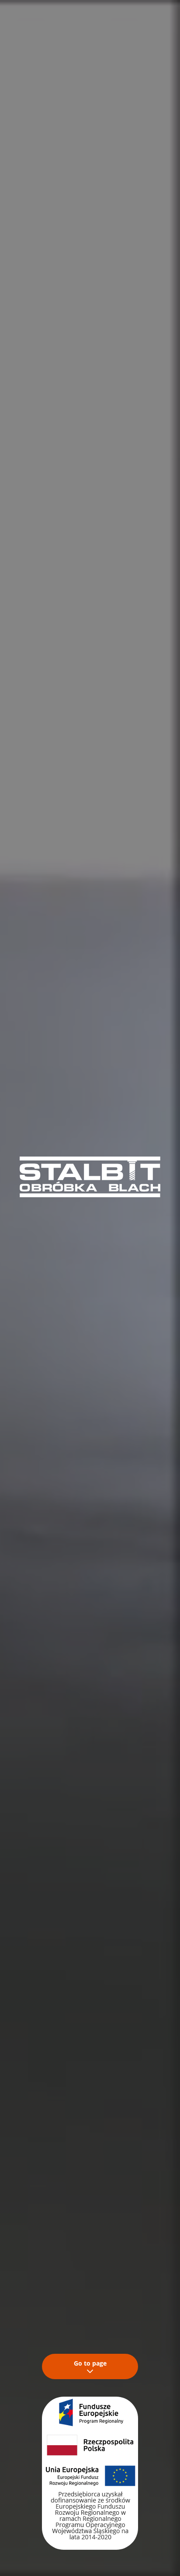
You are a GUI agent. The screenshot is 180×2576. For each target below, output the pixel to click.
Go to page (90, 2363)
